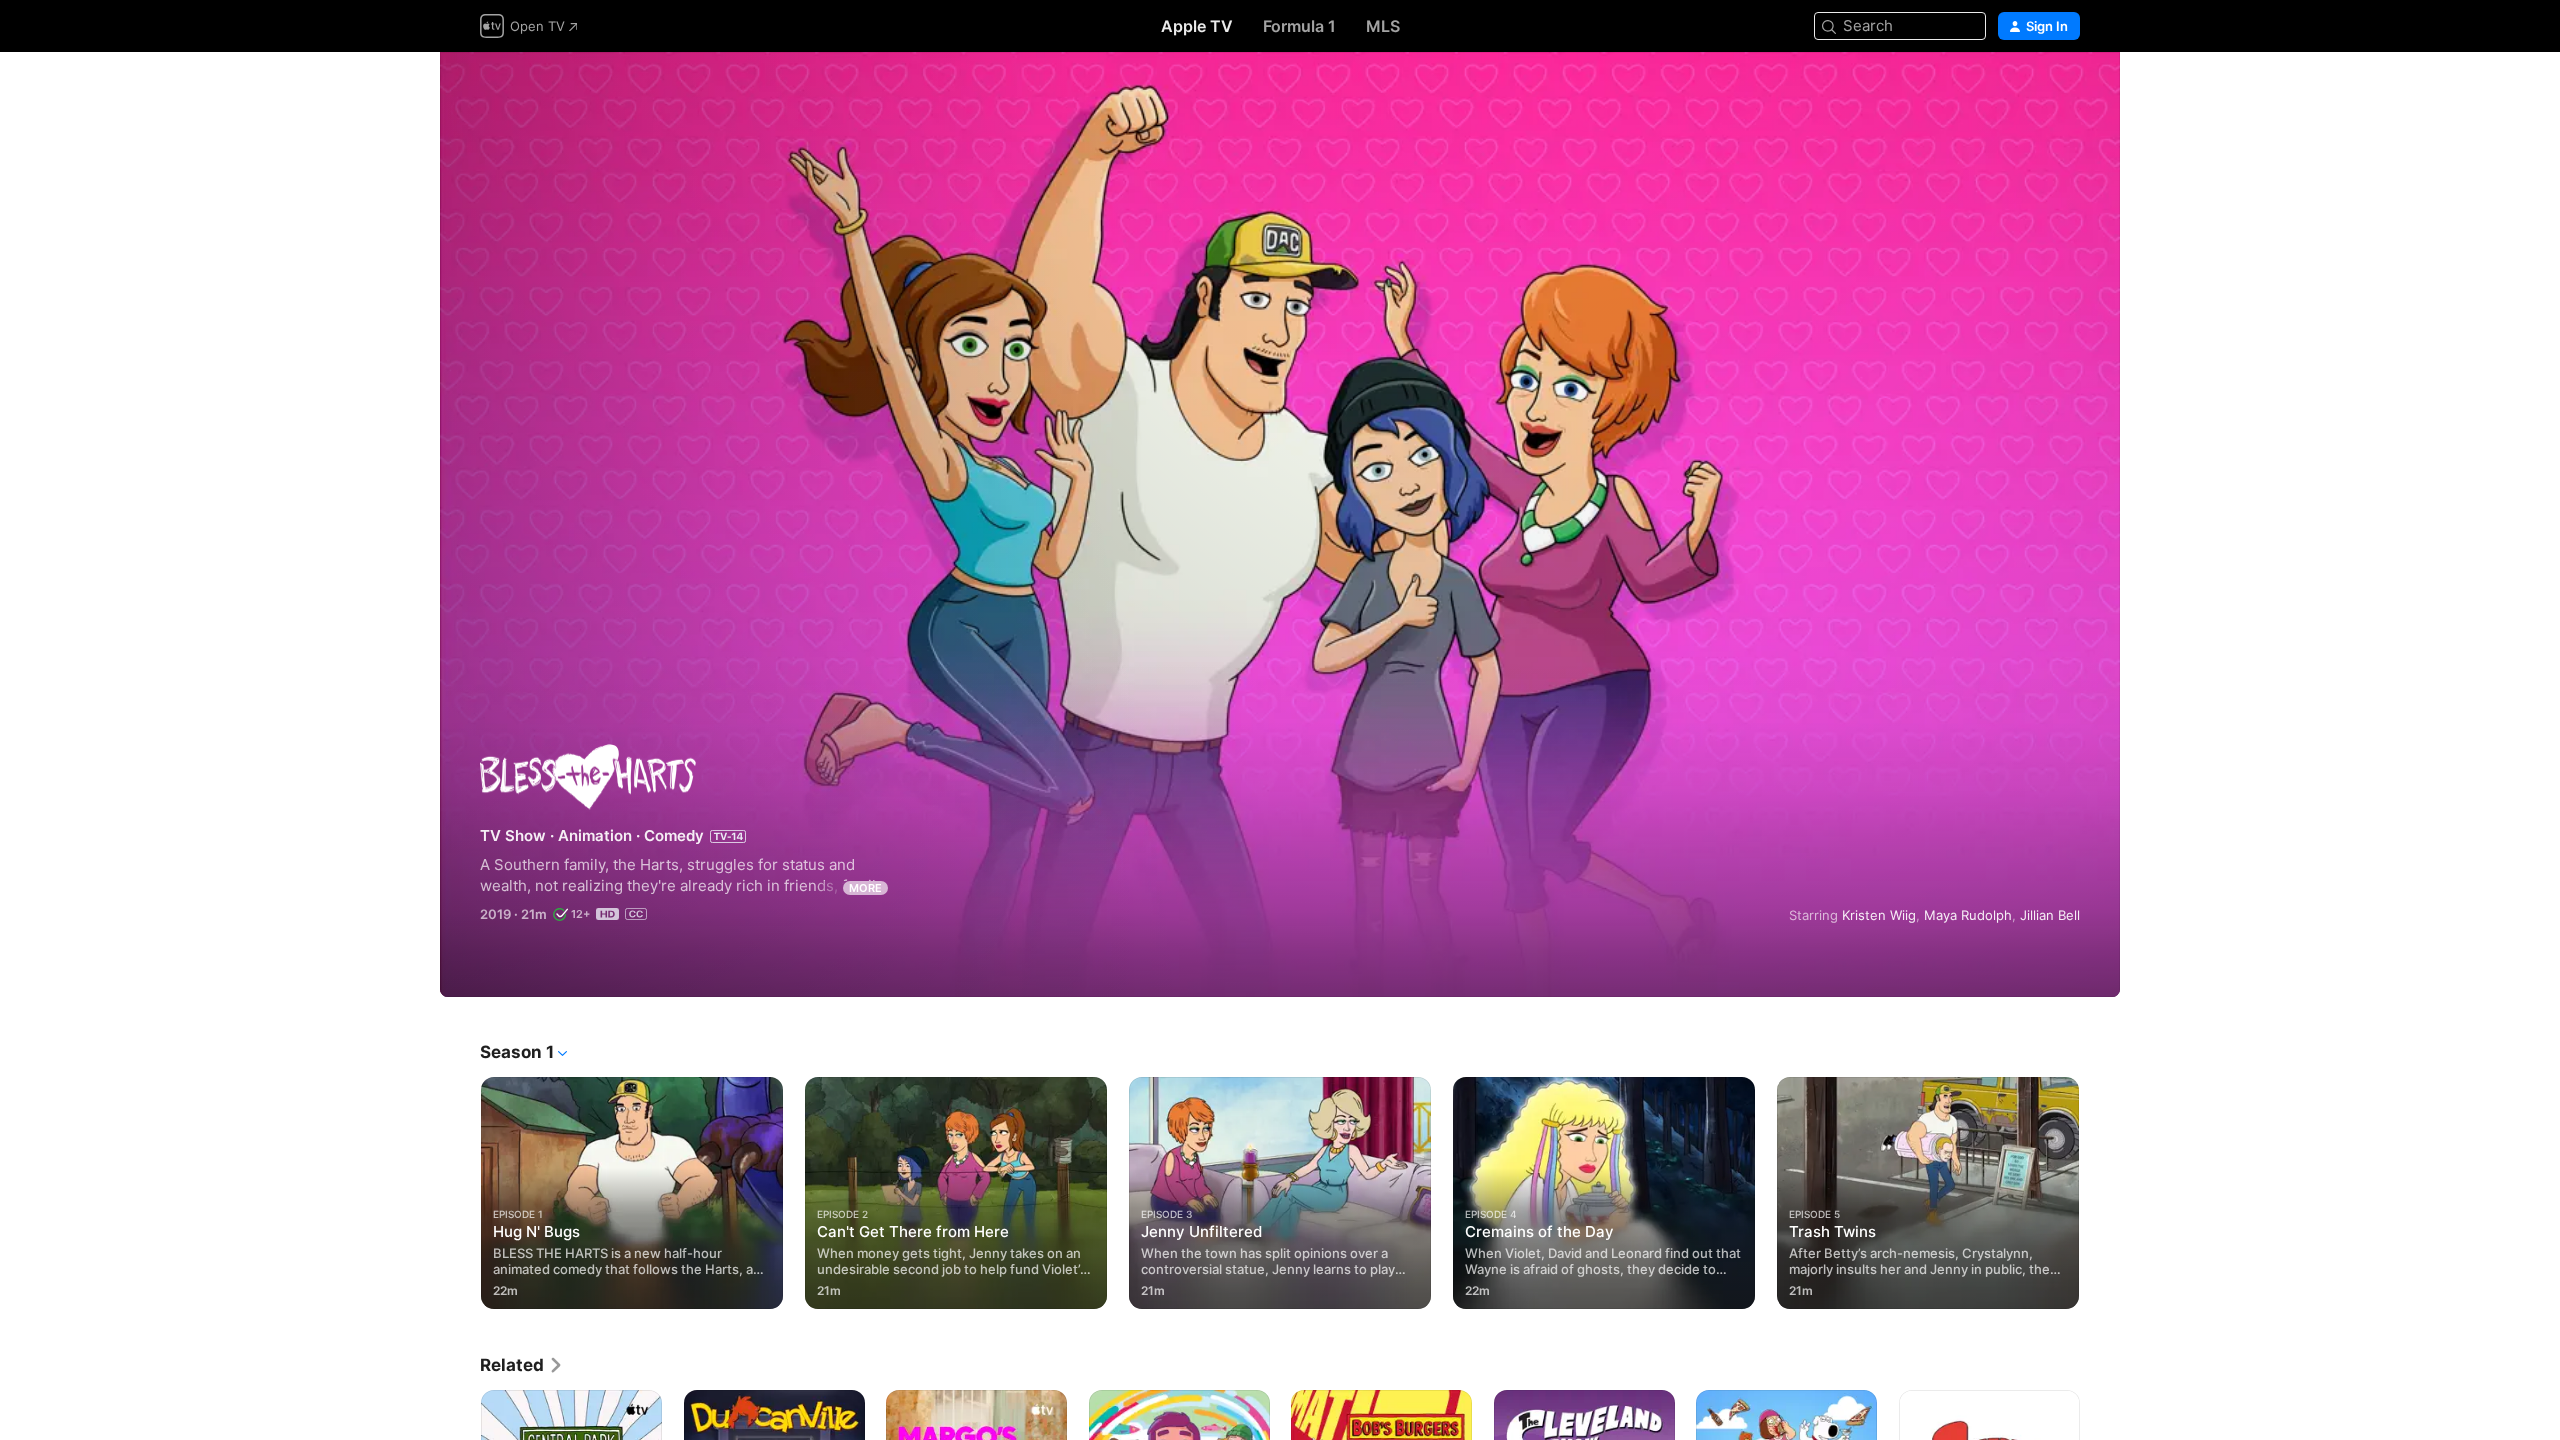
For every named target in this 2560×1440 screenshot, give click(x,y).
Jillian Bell (2050, 915)
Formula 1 (1299, 26)
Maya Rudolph (1968, 915)
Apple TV (1197, 26)
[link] (522, 1365)
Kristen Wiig (1879, 915)
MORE (865, 888)
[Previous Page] (460, 1193)
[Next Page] (2100, 1193)
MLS (1383, 26)
